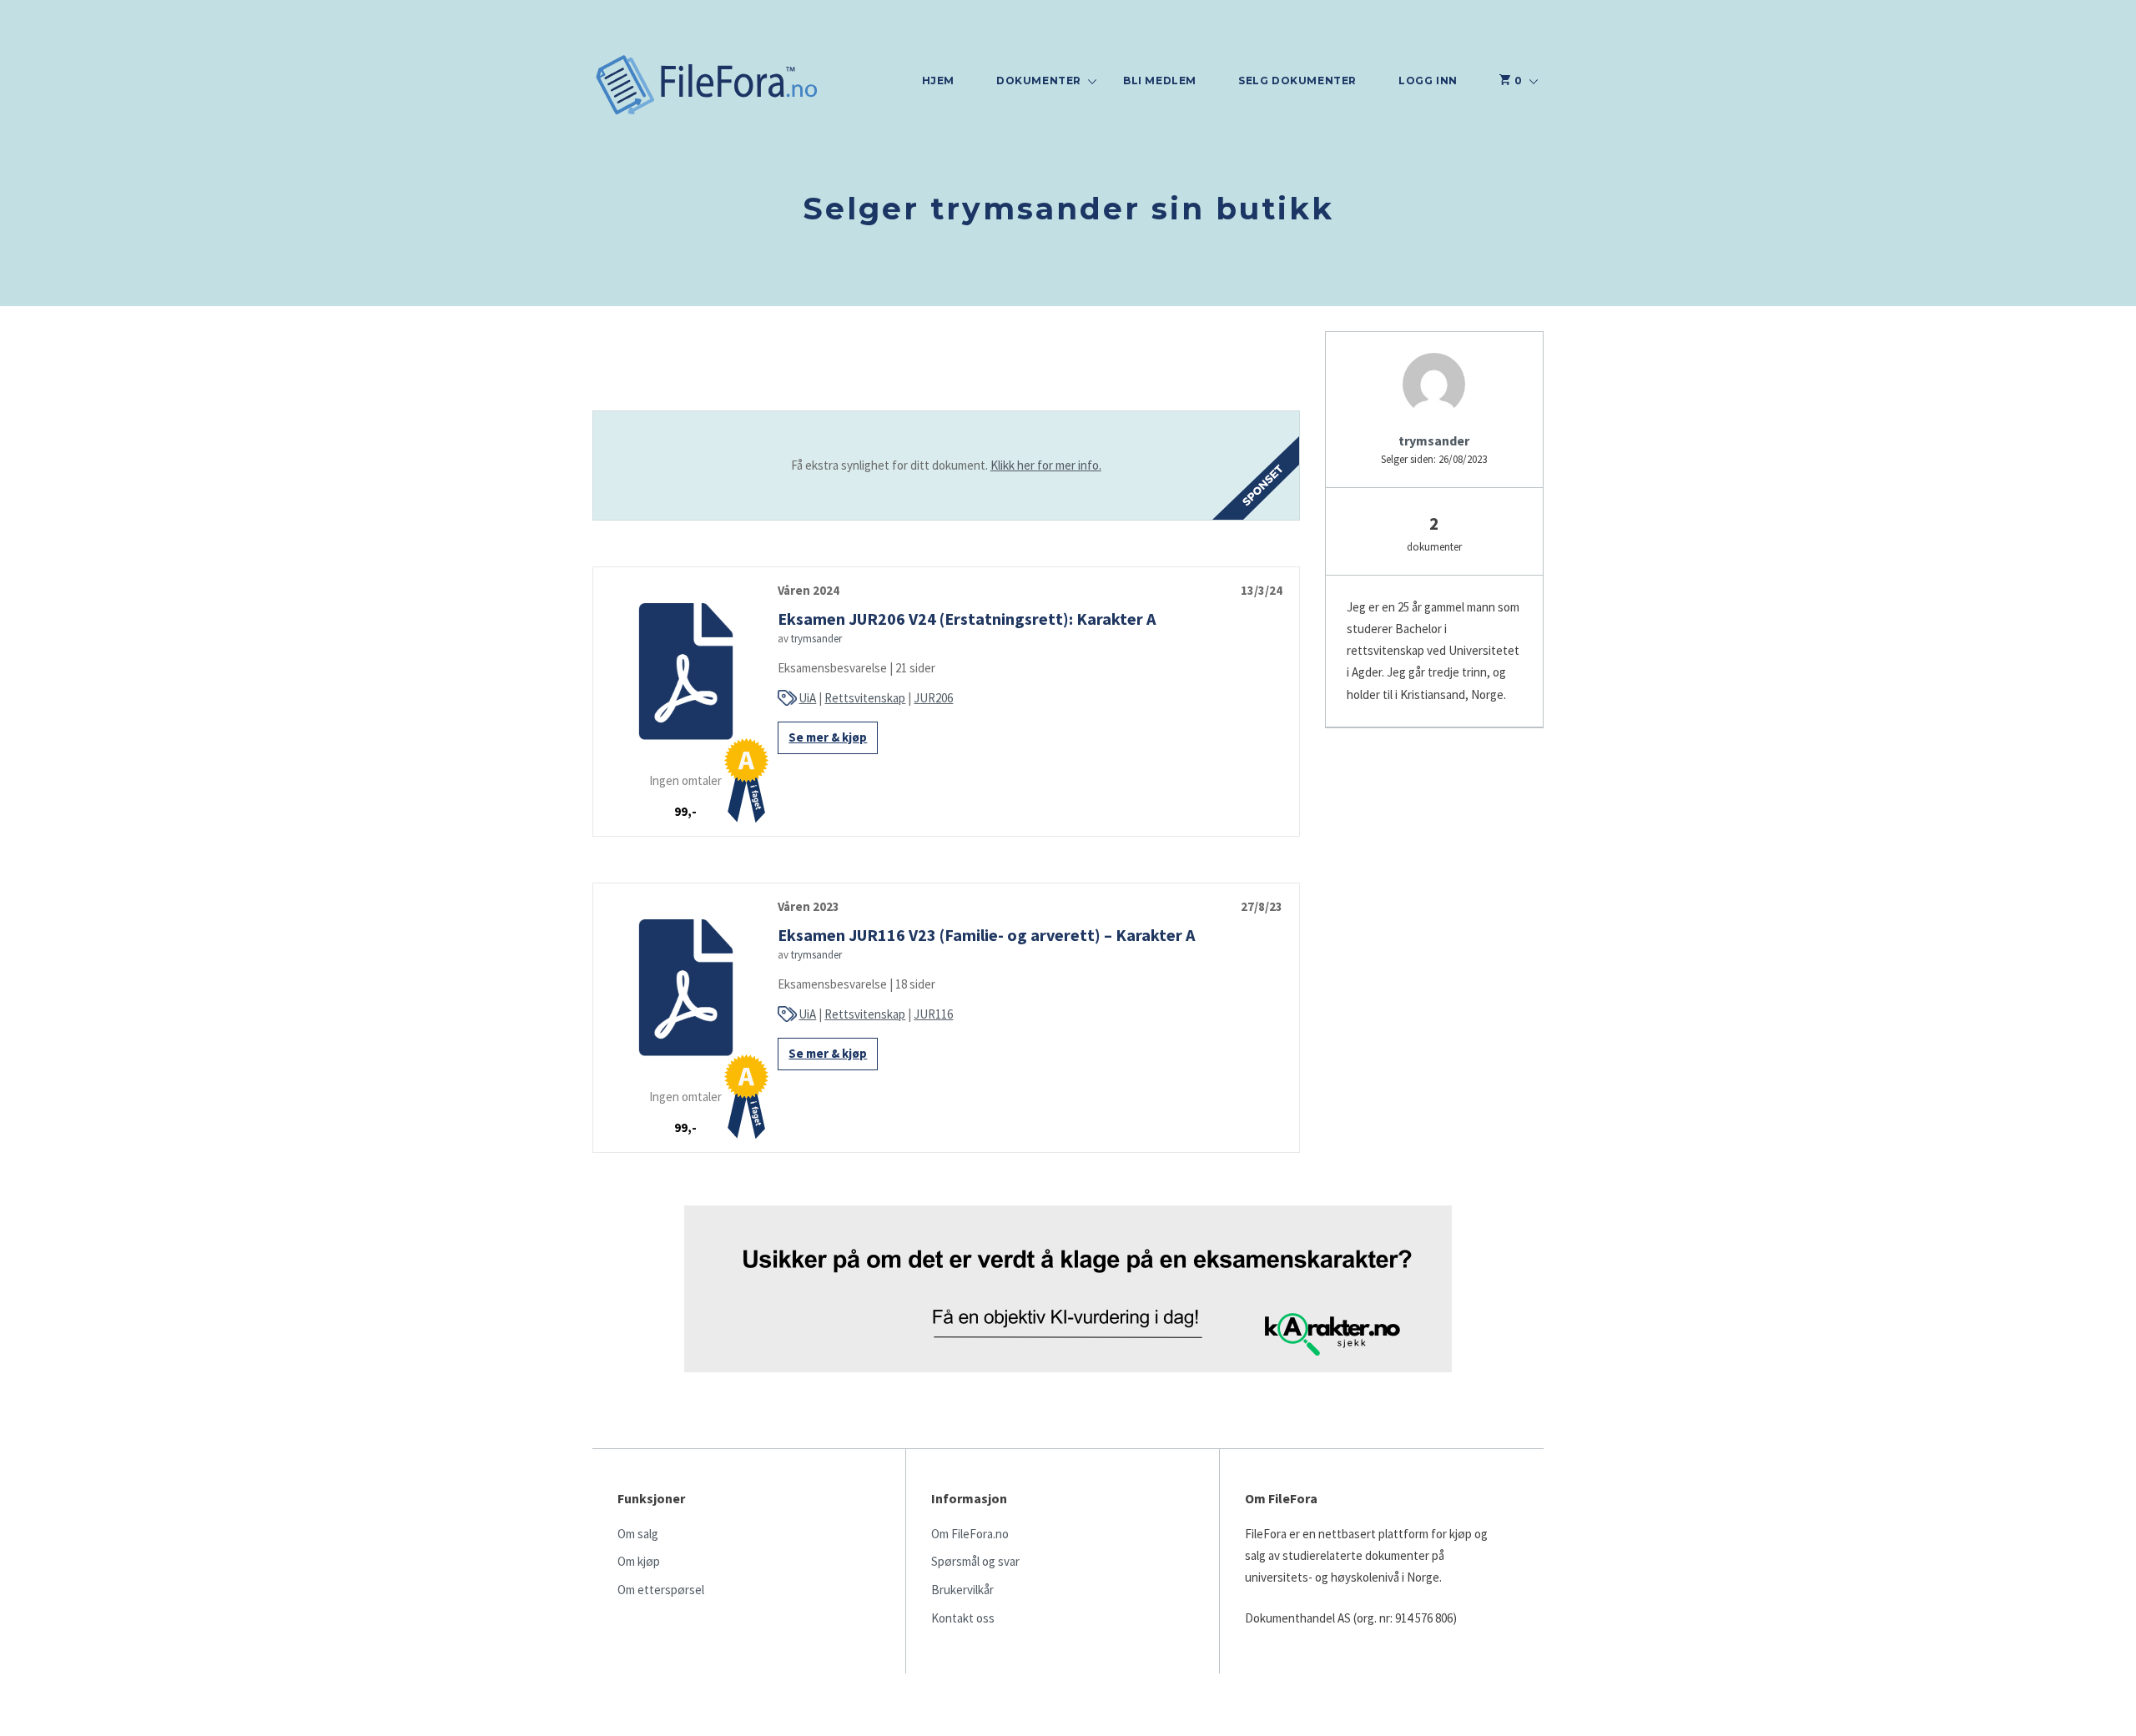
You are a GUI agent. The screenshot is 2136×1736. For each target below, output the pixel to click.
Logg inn (1428, 81)
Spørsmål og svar (975, 1561)
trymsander (816, 639)
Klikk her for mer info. (1046, 465)
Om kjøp (639, 1561)
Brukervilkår (962, 1590)
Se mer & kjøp (828, 737)
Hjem (938, 81)
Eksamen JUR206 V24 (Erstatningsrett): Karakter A (967, 619)
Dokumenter (1039, 81)
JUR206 (933, 698)
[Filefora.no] (707, 87)
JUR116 (933, 1014)
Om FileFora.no (970, 1534)
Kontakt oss (963, 1618)
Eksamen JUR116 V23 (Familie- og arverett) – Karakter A (986, 935)
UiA (807, 698)
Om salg (638, 1534)
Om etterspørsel (661, 1590)
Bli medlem (1160, 81)
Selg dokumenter (1297, 81)
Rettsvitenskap (865, 698)
